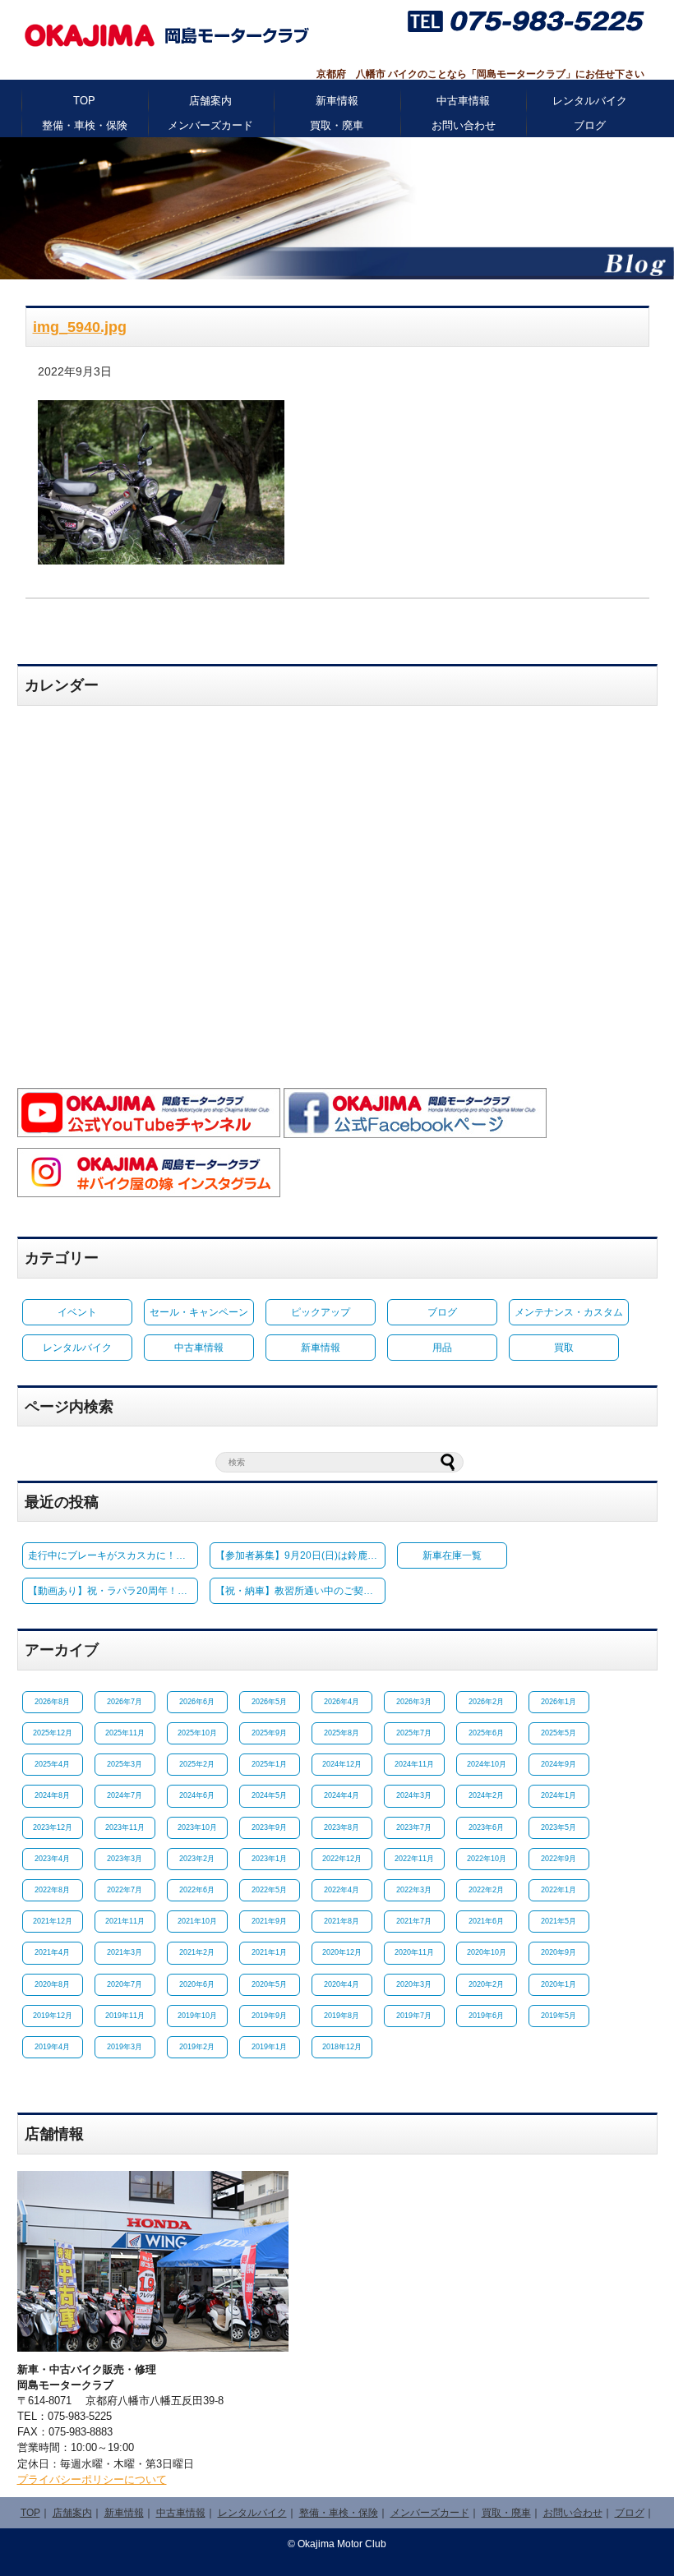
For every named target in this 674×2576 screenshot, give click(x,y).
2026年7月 (125, 1702)
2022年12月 (342, 1859)
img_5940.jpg (80, 327)
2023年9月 (269, 1827)
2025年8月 (342, 1733)
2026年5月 (269, 1702)
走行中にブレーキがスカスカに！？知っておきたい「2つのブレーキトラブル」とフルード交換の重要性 (113, 1555)
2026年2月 (486, 1702)
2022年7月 (125, 1890)
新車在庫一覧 (452, 1555)
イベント (77, 1312)
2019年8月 (342, 2016)
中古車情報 (463, 101)
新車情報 (337, 101)
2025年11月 (125, 1733)
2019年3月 (125, 2047)
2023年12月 (53, 1827)
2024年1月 (559, 1795)
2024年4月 (342, 1795)
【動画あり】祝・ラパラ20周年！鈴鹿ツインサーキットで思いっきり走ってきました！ (113, 1591)
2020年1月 (559, 1984)
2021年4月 (52, 1952)
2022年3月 (414, 1890)
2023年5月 (559, 1827)
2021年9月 (269, 1921)
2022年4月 (342, 1890)
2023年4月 (52, 1859)
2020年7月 (125, 1984)
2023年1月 (269, 1859)
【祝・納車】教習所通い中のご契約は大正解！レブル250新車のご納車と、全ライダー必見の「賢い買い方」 (300, 1591)
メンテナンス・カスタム (569, 1312)
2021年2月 (197, 1952)
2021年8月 (342, 1921)
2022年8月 (52, 1890)
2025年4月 (52, 1764)
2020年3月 (414, 1984)
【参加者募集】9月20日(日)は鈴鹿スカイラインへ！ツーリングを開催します (300, 1555)
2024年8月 (52, 1795)
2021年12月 (53, 1921)
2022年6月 (197, 1890)
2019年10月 (197, 2016)
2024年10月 (487, 1764)
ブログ (590, 125)
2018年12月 (342, 2047)
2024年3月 (414, 1795)
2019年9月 (269, 2016)
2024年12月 (342, 1764)
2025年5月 (559, 1733)
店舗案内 (210, 101)
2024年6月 (197, 1795)
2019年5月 (559, 2016)
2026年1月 (559, 1702)
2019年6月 (486, 2016)
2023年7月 (414, 1827)
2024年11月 (414, 1764)
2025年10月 (197, 1733)
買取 (564, 1348)
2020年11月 (414, 1952)
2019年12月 (53, 2016)
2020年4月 (342, 1984)
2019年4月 (52, 2047)
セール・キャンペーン (199, 1312)
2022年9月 (559, 1859)
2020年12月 (342, 1952)
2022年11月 (414, 1859)
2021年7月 (414, 1921)
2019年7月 (414, 2016)
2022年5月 (269, 1890)
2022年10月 (487, 1859)
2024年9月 (559, 1764)
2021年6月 (486, 1921)
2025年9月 (269, 1733)
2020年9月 (559, 1952)
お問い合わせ (464, 125)
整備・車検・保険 (85, 125)
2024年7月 (125, 1795)
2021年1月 (269, 1952)
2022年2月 (486, 1890)
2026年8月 (52, 1702)
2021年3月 (125, 1952)
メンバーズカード (210, 125)
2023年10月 (197, 1827)
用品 (442, 1348)
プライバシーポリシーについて (92, 2479)
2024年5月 (269, 1795)
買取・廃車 (337, 125)
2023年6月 (486, 1827)
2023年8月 (342, 1827)
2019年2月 (197, 2047)
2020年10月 (487, 1952)
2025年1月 (269, 1764)
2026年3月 (414, 1702)
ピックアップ (321, 1312)
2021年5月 (559, 1921)
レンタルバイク (590, 101)
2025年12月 (53, 1733)
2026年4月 (342, 1702)
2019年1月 (269, 2047)
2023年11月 (125, 1827)
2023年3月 (125, 1859)
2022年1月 (559, 1890)
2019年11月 (125, 2016)
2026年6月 (197, 1702)
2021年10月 (197, 1921)
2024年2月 (486, 1795)
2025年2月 (197, 1764)
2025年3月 (125, 1764)
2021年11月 (125, 1921)
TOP (84, 101)
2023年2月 (197, 1859)
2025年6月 (486, 1733)
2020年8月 (52, 1984)
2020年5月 (269, 1984)
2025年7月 (414, 1733)
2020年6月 (197, 1984)
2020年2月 (486, 1984)
